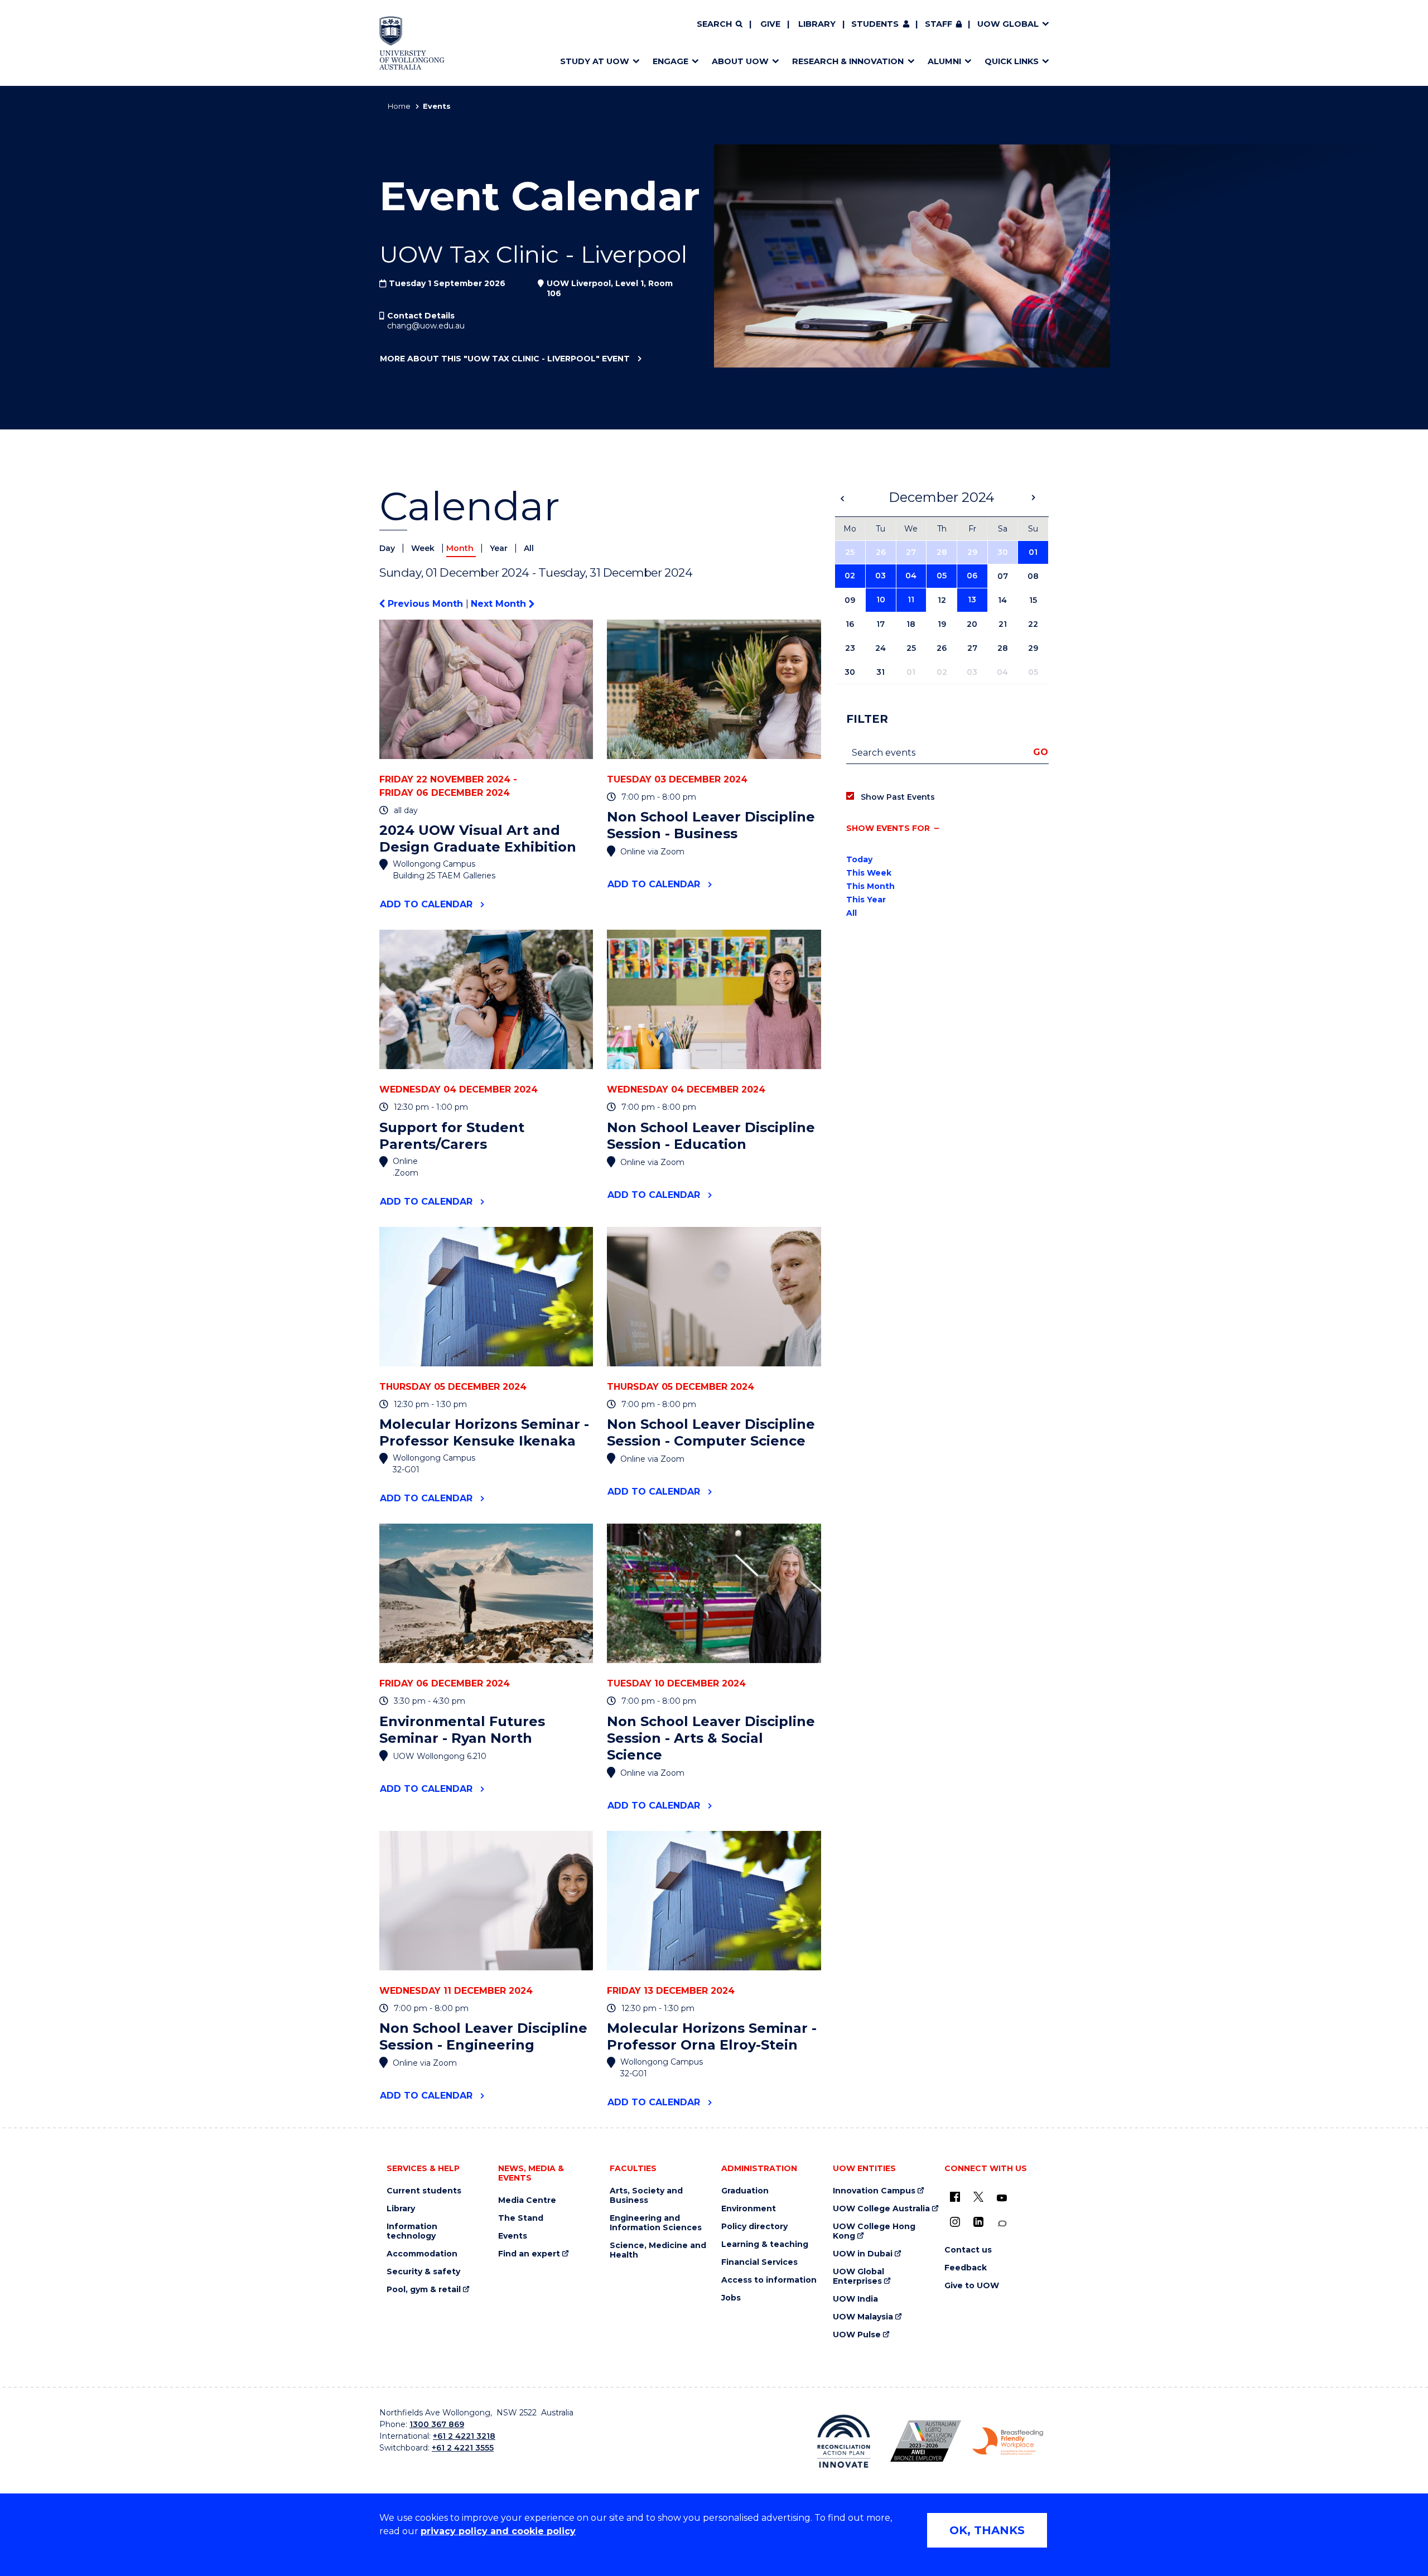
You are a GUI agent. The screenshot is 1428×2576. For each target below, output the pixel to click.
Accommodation (422, 2254)
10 (881, 600)
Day (388, 548)
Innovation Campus (874, 2191)
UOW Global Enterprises (858, 2277)
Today (859, 859)
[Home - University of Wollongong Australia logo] (412, 43)
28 (942, 552)
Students (875, 24)
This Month (870, 886)
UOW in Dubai (863, 2254)
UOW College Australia (881, 2209)
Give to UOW (972, 2286)
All (529, 548)
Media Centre (527, 2200)
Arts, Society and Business (646, 2196)
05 (942, 576)
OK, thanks (987, 2530)
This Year (866, 900)
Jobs (731, 2298)
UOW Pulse (857, 2335)
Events (513, 2236)
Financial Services (759, 2262)
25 (850, 552)
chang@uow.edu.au (426, 326)
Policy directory (754, 2227)
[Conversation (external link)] (1002, 2224)
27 (911, 552)
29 (972, 552)
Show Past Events (898, 797)
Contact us (968, 2250)
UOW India (855, 2299)
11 (911, 600)
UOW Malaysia (863, 2317)
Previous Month (425, 604)
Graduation (745, 2191)
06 (972, 576)
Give (770, 24)
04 (911, 576)
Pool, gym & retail (424, 2290)
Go (1041, 752)
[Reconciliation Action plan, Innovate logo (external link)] (844, 2441)
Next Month (500, 604)
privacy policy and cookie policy (498, 2531)
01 (1033, 552)
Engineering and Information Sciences (656, 2223)
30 (1003, 552)
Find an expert (529, 2254)
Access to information (769, 2280)
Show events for (888, 828)
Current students (424, 2191)
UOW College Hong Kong (874, 2231)
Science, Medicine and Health (658, 2250)
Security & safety (423, 2272)
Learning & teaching (765, 2244)
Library (817, 24)
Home (399, 106)
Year (500, 548)
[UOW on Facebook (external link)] (955, 2197)
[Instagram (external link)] (955, 2222)
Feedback (966, 2268)
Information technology (412, 2231)
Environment (749, 2209)
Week (424, 548)
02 (850, 576)
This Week (869, 873)
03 (881, 576)
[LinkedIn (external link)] (978, 2222)
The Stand (521, 2218)
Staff (939, 24)
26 (881, 552)
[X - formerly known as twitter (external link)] (978, 2197)
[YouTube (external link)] (1002, 2198)
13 (972, 600)
